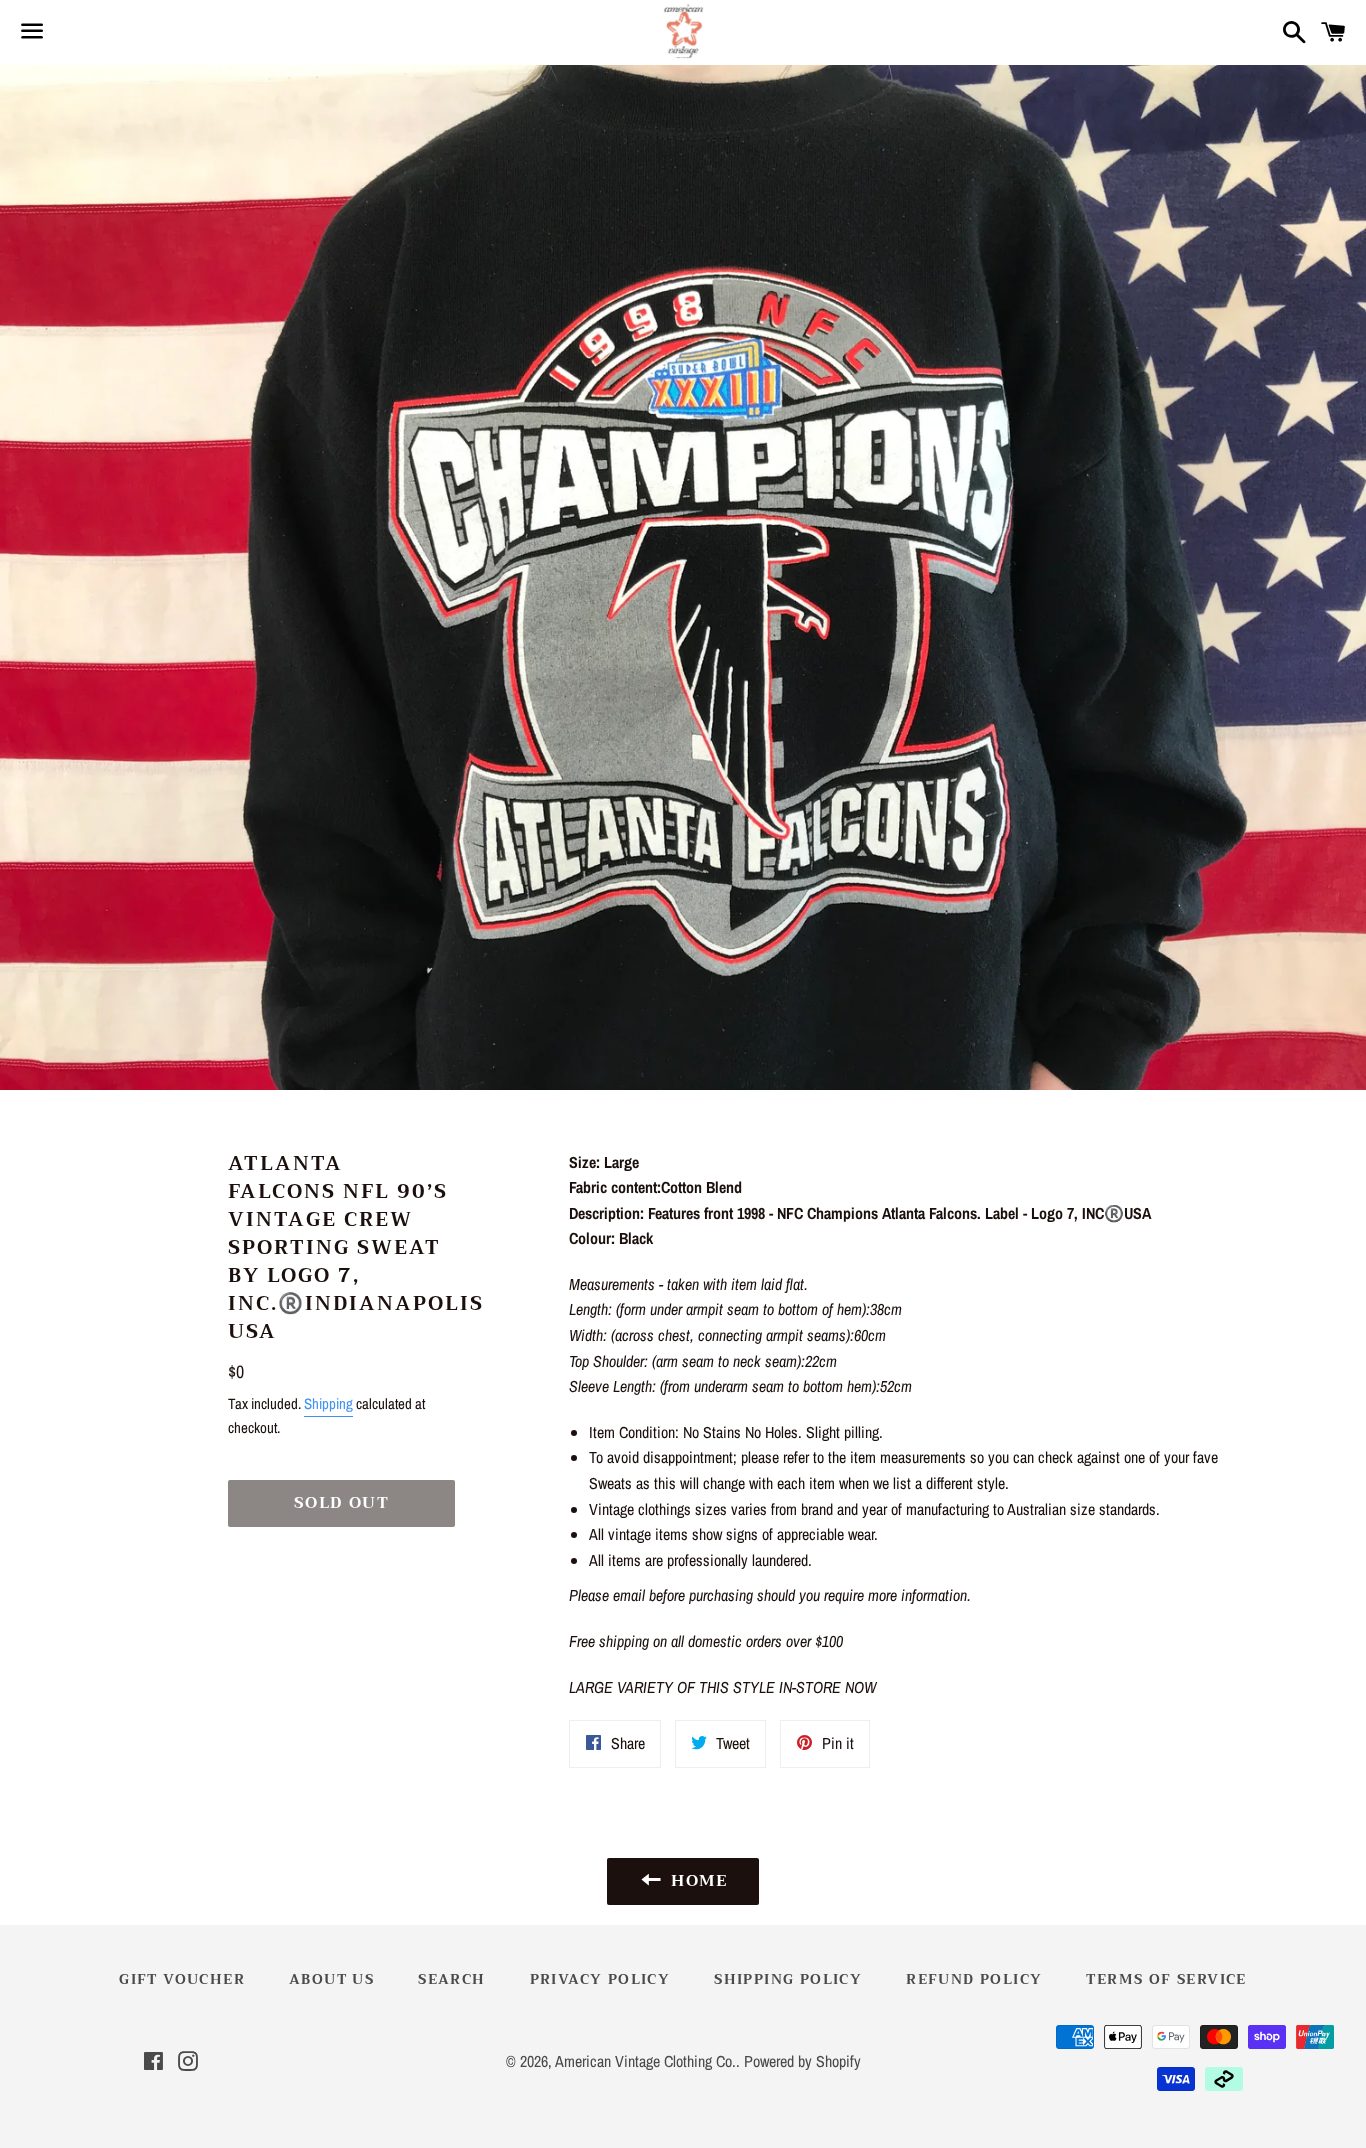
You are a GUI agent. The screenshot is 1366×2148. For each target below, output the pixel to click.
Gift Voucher (182, 1979)
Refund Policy (974, 1979)
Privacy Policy (600, 1979)
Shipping (328, 1403)
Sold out (342, 1503)
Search (451, 1979)
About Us (331, 1979)
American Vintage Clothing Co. (645, 2061)
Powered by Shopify (802, 2061)
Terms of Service (1166, 1979)
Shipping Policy (788, 1979)
